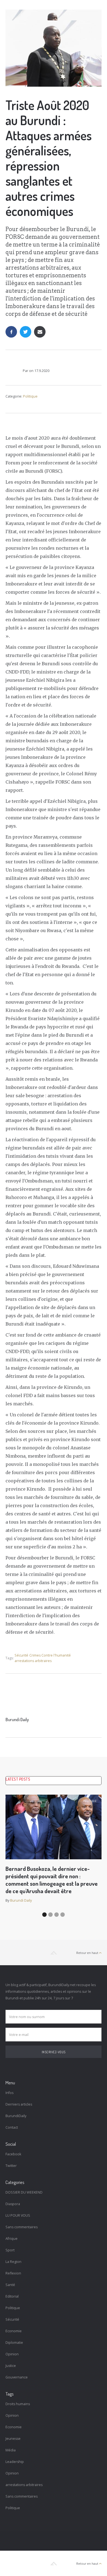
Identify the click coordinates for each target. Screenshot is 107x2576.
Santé (10, 2285)
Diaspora (13, 2204)
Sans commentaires (22, 2227)
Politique (30, 396)
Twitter (11, 2166)
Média (11, 2450)
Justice (11, 2366)
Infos (9, 2093)
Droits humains (18, 2404)
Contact (12, 2127)
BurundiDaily (16, 2116)
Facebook (13, 2154)
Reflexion (13, 2273)
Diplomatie (14, 2343)
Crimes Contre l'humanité (50, 1655)
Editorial (12, 2296)
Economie (14, 2331)
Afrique (12, 2239)
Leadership (15, 2462)
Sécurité (21, 1655)
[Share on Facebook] (11, 332)
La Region (13, 2262)
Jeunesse (13, 2439)
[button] (44, 1915)
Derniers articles (19, 2104)
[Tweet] (26, 332)
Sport (10, 2250)
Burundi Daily (17, 1720)
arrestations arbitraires (33, 1661)
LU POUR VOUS (18, 2215)
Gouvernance (17, 2377)
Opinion (12, 2354)
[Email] (40, 332)
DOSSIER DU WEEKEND (24, 2192)
